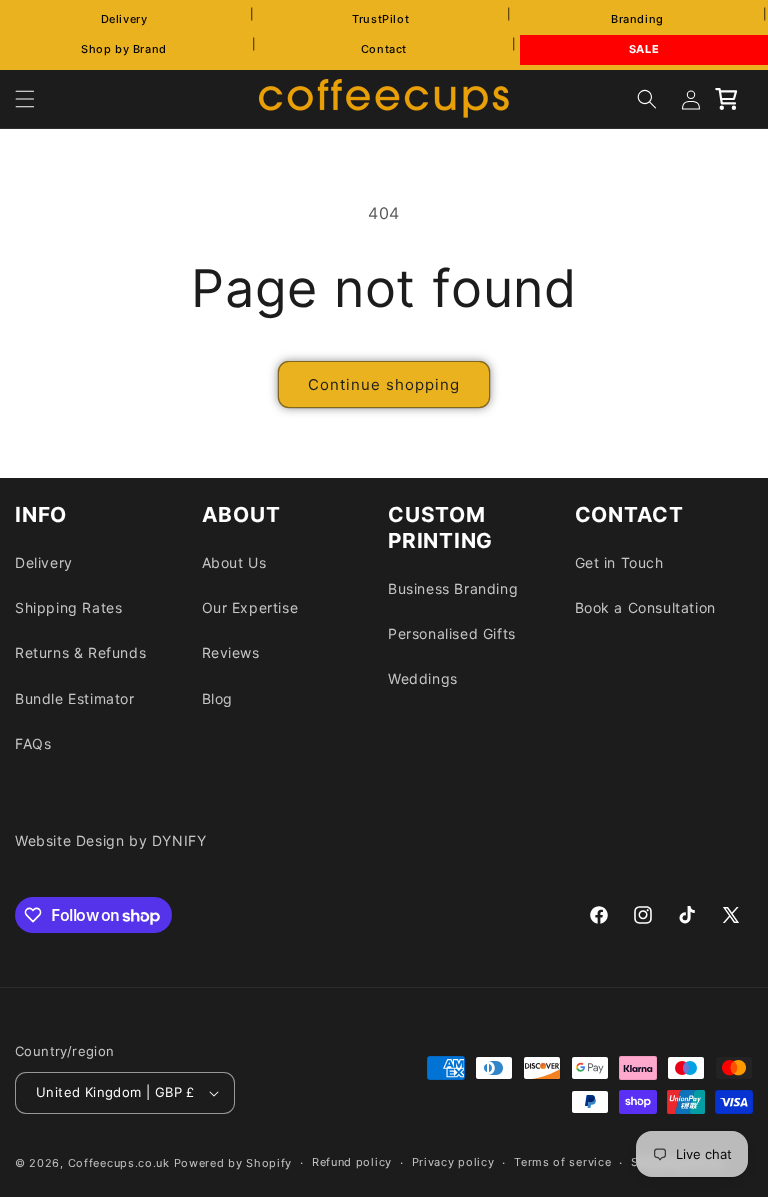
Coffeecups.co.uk (119, 1163)
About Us (234, 562)
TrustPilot (380, 19)
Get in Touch (619, 562)
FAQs (33, 743)
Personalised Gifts (452, 633)
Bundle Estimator (75, 698)
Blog (217, 698)
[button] (25, 99)
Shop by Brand (124, 49)
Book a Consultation (645, 607)
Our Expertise (250, 607)
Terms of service (562, 1162)
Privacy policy (453, 1162)
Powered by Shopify (233, 1163)
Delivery (124, 19)
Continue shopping (384, 384)
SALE (644, 49)
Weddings (423, 678)
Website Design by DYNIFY (110, 840)
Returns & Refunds (80, 652)
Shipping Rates (68, 607)
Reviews (231, 652)
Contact (384, 49)
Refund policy (352, 1162)
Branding (637, 19)
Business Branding (453, 588)
